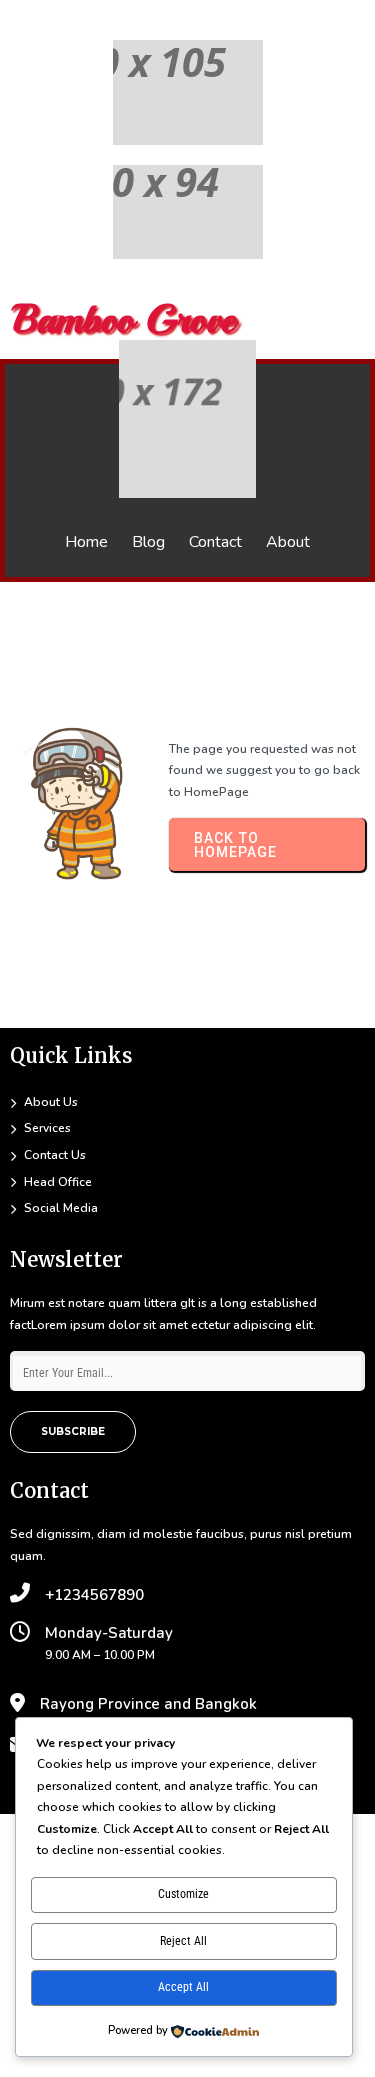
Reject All (183, 1941)
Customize (183, 1894)
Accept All (183, 1987)
